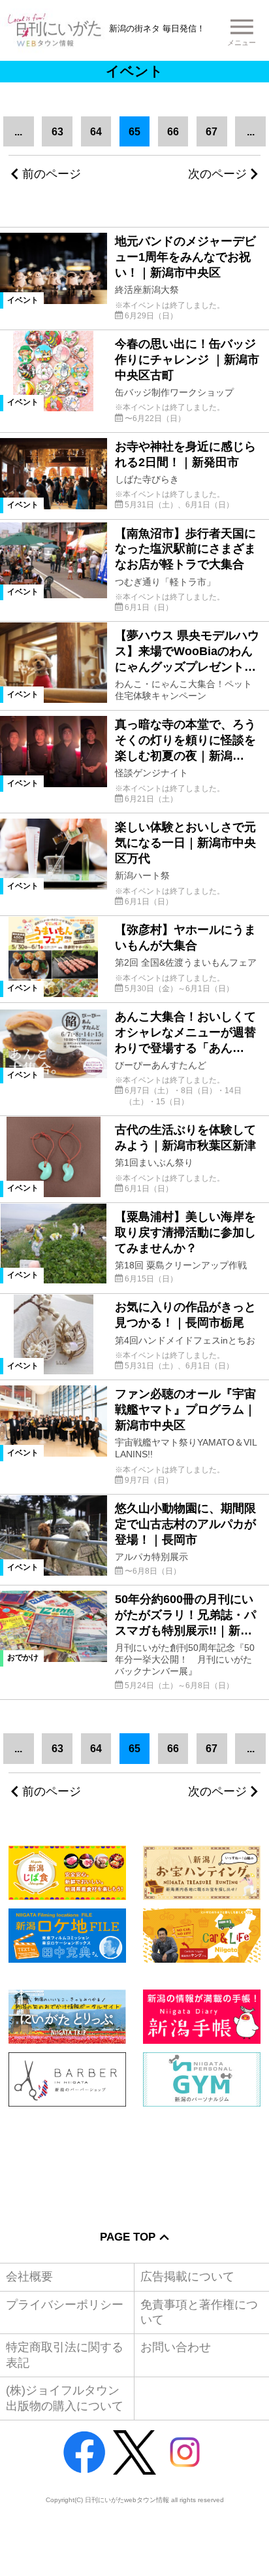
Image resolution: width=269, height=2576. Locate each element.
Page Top (128, 2237)
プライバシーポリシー (65, 2305)
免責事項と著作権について (199, 2312)
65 (134, 131)
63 (57, 131)
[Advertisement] (134, 2159)
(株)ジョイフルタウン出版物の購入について (65, 2398)
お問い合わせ (176, 2347)
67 (212, 131)
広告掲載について (187, 2277)
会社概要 (29, 2277)
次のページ (217, 174)
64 (96, 131)
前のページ (52, 174)
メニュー (242, 42)
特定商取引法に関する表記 (65, 2355)
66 (173, 131)
